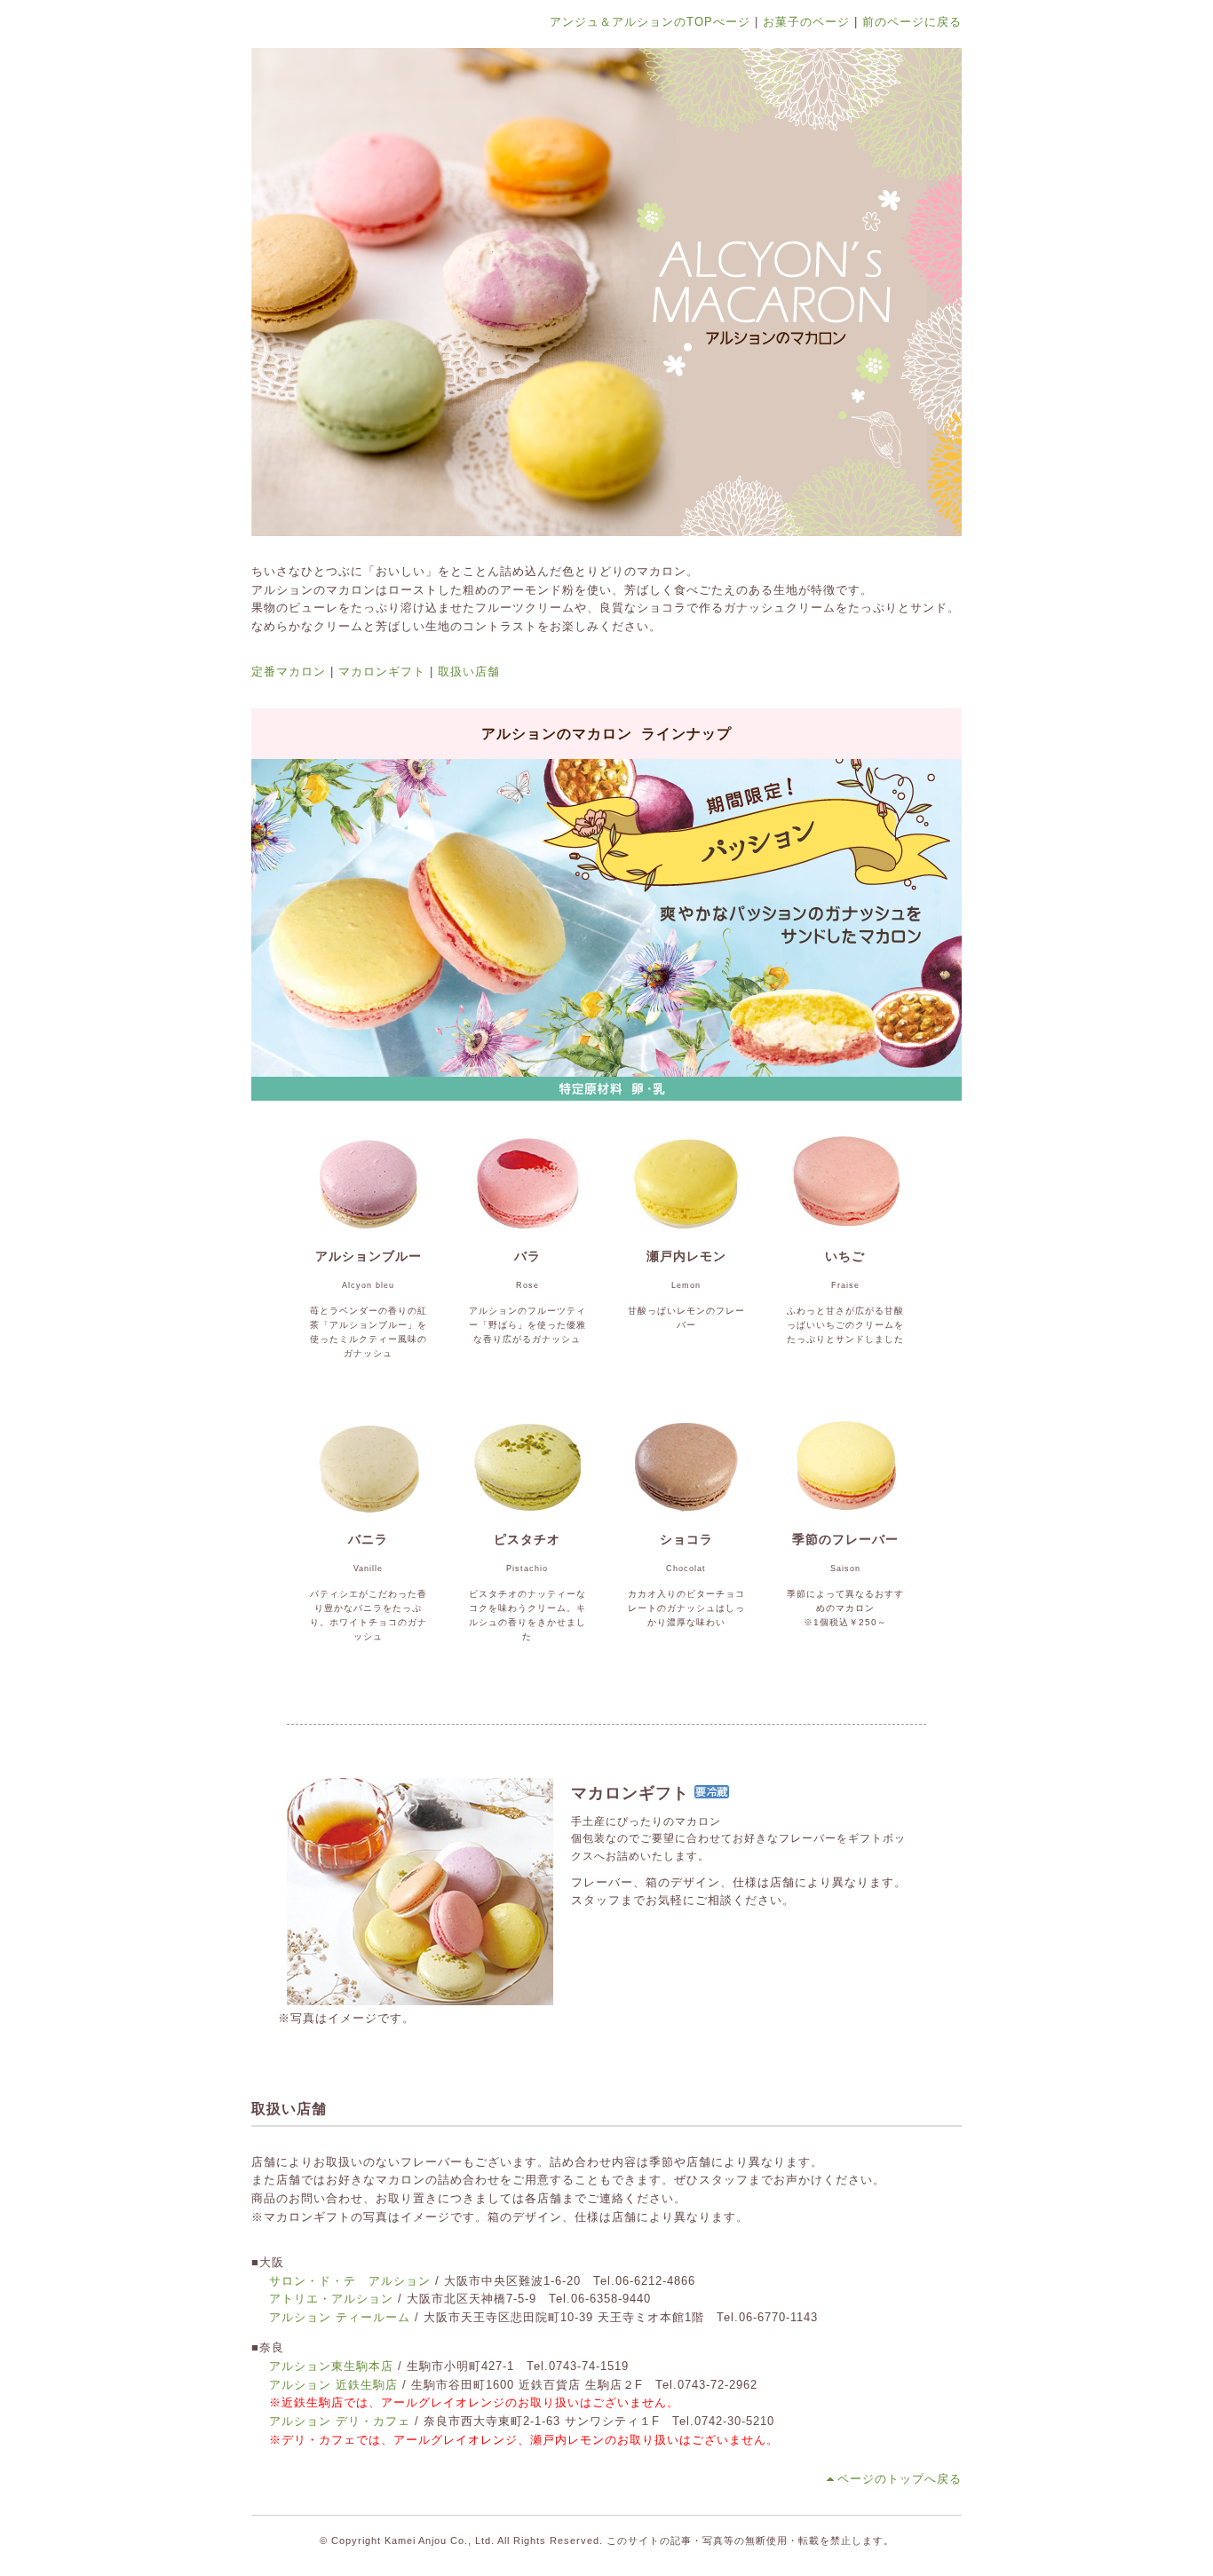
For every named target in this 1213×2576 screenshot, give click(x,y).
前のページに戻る (912, 22)
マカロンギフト (382, 672)
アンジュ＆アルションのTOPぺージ (650, 22)
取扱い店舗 (469, 672)
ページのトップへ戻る (900, 2479)
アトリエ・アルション (331, 2299)
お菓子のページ (806, 22)
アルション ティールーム (340, 2317)
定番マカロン (289, 672)
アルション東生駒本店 (331, 2366)
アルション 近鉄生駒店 (333, 2385)
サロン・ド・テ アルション (350, 2281)
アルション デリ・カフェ (340, 2421)
